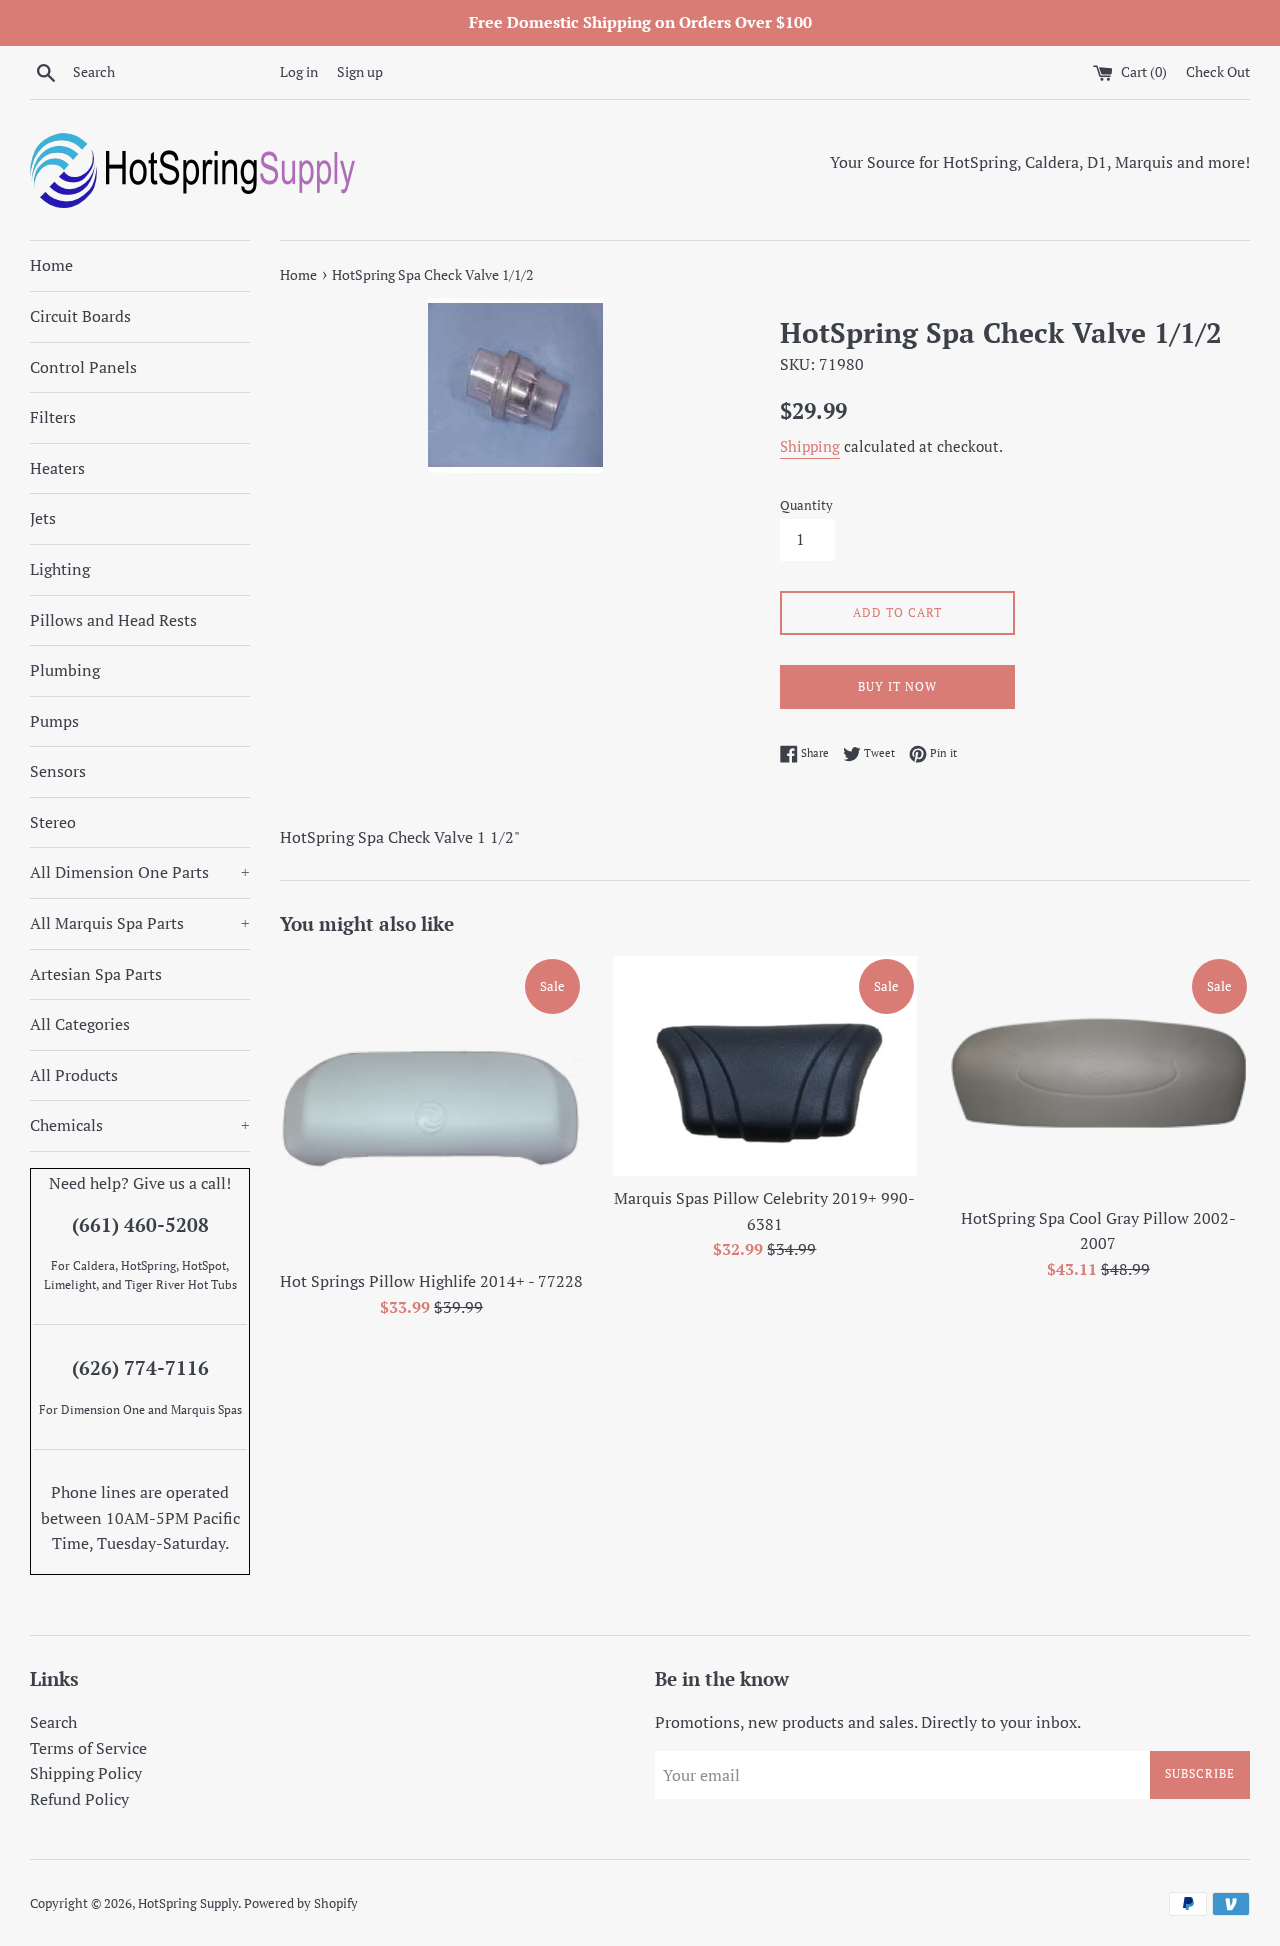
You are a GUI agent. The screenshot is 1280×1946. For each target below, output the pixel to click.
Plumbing (65, 670)
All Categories (80, 1024)
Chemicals (140, 1125)
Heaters (57, 468)
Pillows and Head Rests (113, 620)
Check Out (1218, 71)
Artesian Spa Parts (96, 974)
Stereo (53, 822)
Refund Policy (79, 1799)
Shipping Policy (86, 1773)
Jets (43, 518)
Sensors (58, 771)
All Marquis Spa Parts (140, 923)
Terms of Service (88, 1748)
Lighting (60, 569)
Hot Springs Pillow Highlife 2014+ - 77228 (431, 1281)
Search (53, 1722)
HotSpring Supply (188, 1903)
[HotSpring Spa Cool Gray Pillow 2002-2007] (1098, 1076)
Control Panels (83, 367)
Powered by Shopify (301, 1903)
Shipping (810, 446)
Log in (299, 71)
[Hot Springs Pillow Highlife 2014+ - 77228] (431, 1107)
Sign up (360, 71)
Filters (53, 417)
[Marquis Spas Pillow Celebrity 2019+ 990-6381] (764, 1066)
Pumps (54, 721)
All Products (74, 1075)
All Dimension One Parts (140, 872)
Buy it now (897, 686)
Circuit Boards (80, 316)
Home (51, 265)
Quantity (806, 505)
